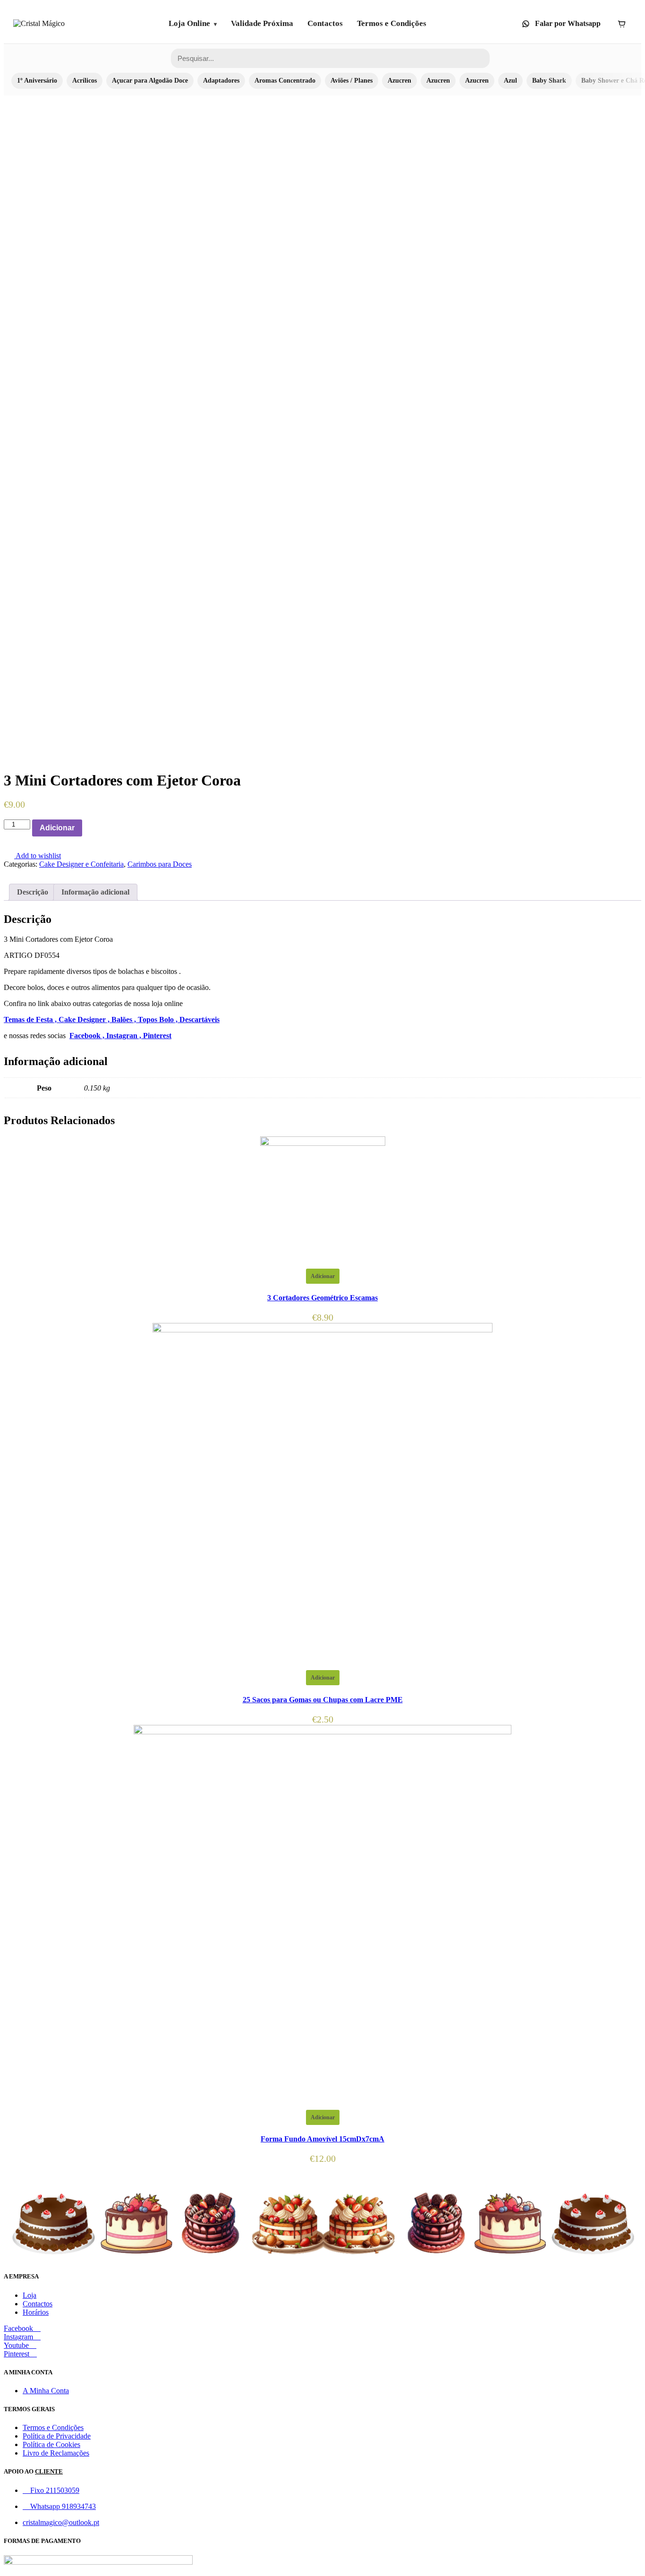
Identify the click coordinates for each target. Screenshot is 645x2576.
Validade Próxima (262, 23)
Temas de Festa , (31, 1019)
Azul (510, 81)
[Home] (39, 24)
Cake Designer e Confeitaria (81, 864)
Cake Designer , (85, 1019)
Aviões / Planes (352, 81)
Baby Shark (549, 81)
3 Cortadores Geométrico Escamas (322, 1298)
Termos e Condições (392, 23)
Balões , (125, 1019)
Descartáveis (199, 1019)
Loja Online (189, 23)
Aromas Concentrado (285, 81)
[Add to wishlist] (87, 828)
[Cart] (621, 24)
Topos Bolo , (159, 1019)
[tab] (33, 892)
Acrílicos (85, 81)
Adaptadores (221, 81)
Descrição (33, 892)
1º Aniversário (37, 81)
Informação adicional (95, 892)
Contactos (325, 23)
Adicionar (57, 828)
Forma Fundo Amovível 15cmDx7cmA (322, 2139)
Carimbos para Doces (160, 864)
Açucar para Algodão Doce (150, 81)
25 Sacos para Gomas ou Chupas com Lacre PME (323, 1700)
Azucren (399, 81)
